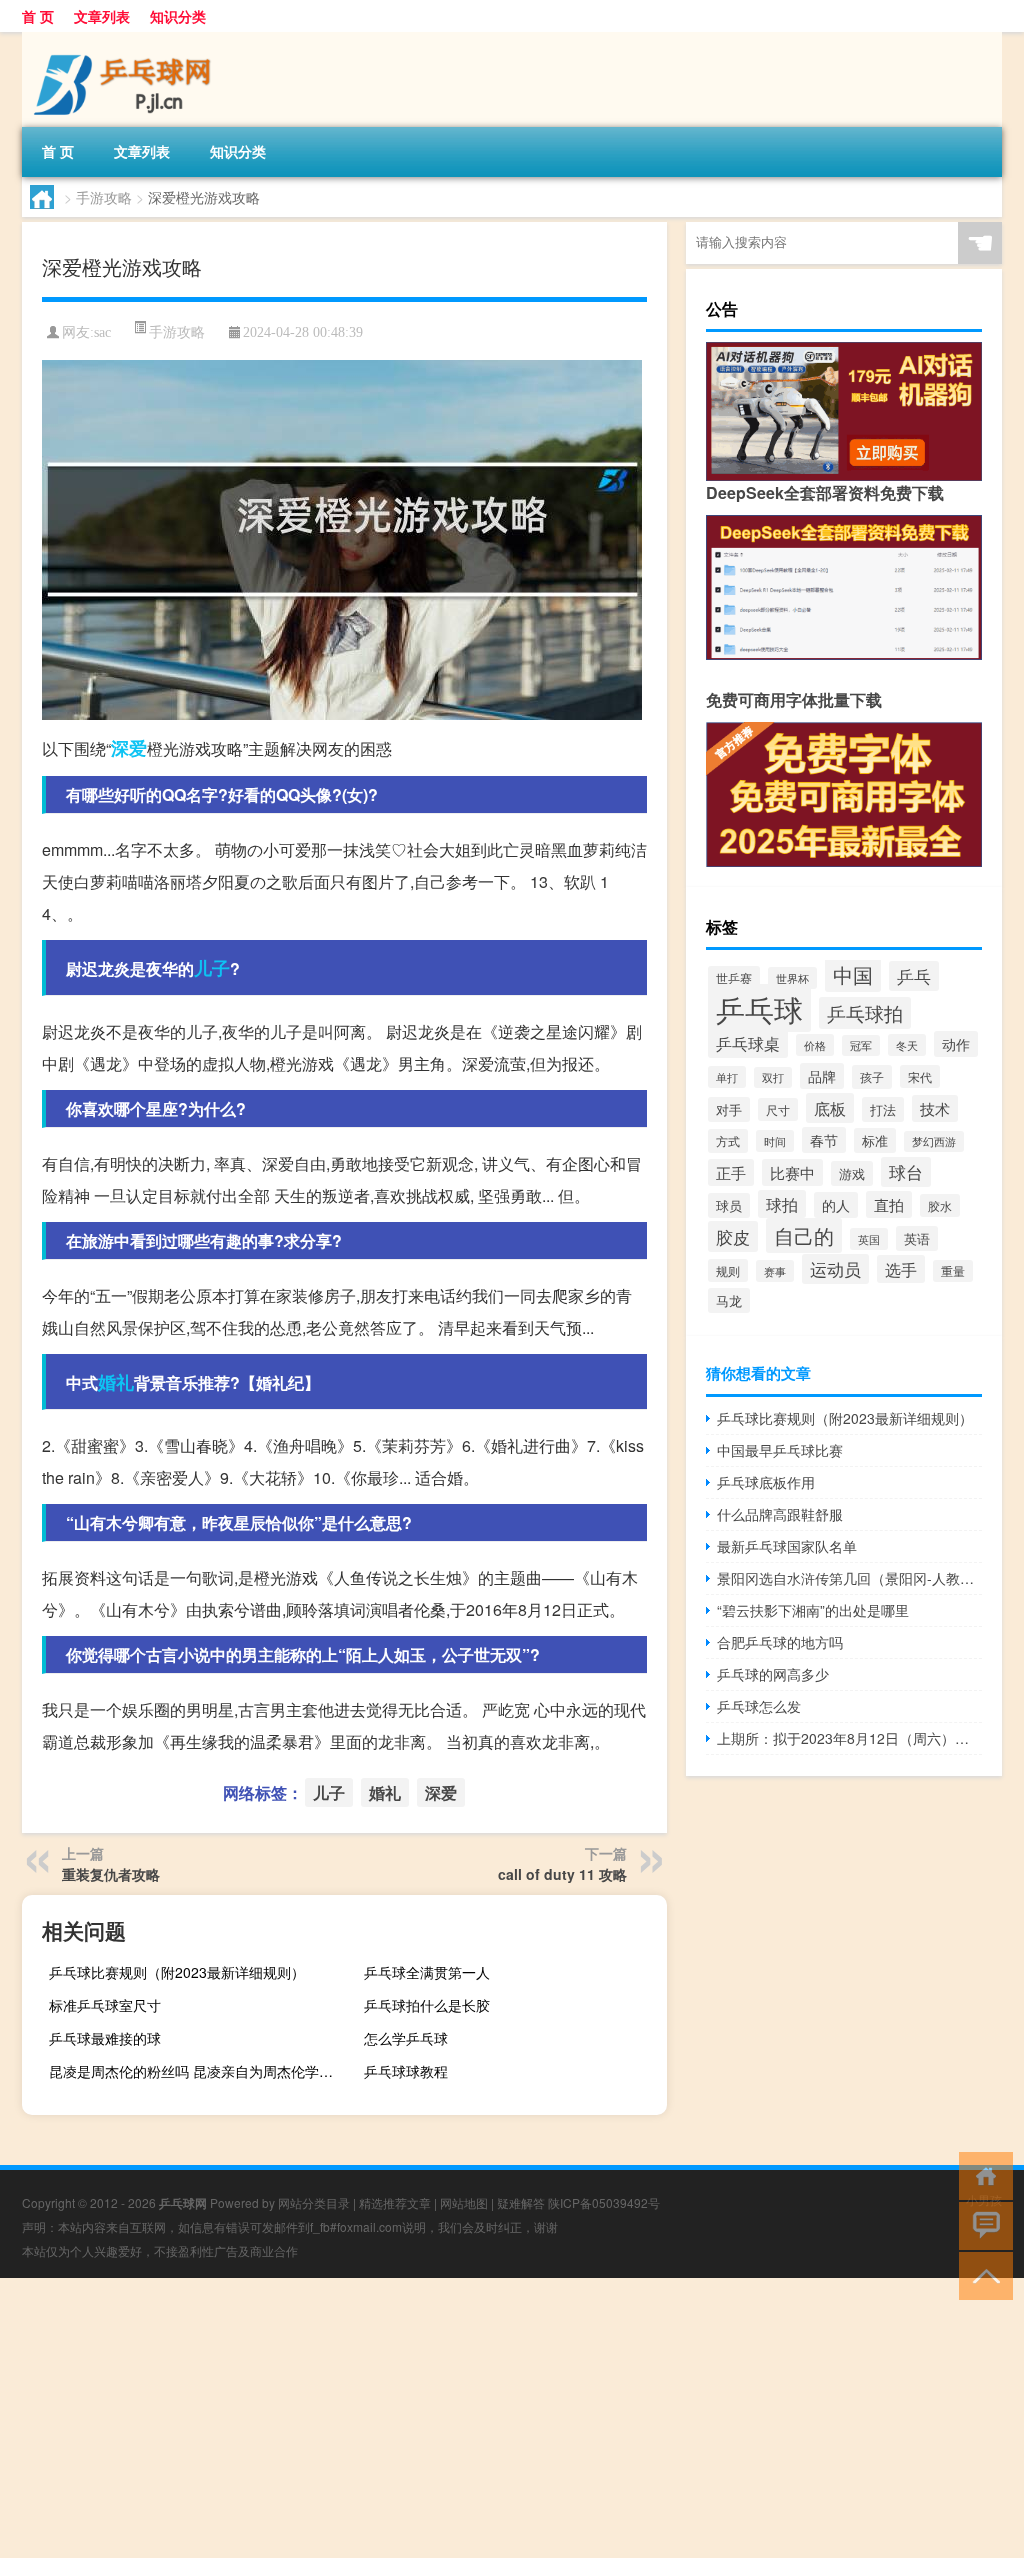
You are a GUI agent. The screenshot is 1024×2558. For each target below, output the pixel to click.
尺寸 (778, 1109)
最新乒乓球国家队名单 (787, 1546)
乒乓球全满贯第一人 (427, 1972)
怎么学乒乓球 (406, 2038)
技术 (935, 1108)
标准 (875, 1140)
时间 (775, 1141)
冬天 (907, 1045)
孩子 (872, 1077)
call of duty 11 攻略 (562, 1874)
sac (102, 332)
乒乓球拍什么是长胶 (427, 2005)
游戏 (852, 1173)
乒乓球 (759, 1008)
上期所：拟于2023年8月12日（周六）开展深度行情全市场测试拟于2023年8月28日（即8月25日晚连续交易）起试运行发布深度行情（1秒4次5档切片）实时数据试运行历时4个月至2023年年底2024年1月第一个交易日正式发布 (849, 1738)
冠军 (861, 1045)
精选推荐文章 (395, 2202)
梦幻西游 (934, 1141)
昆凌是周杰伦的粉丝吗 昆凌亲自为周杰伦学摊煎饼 (198, 2071)
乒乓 (914, 976)
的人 (836, 1205)
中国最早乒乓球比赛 (780, 1450)
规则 (728, 1270)
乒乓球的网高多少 (773, 1674)
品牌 (822, 1076)
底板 (830, 1108)
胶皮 (733, 1236)
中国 (853, 974)
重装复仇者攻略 (111, 1874)
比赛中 (792, 1172)
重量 (953, 1271)
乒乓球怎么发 (759, 1706)
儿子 (212, 968)
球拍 (782, 1204)
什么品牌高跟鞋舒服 (780, 1514)
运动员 (835, 1269)
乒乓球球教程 (406, 2071)
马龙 (729, 1300)
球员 (729, 1205)
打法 (883, 1109)
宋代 (920, 1076)
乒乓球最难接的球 (105, 2038)
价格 (815, 1045)
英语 (917, 1238)
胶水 (940, 1205)
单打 (727, 1077)
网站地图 (464, 2202)
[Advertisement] (512, 2418)
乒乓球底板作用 (766, 1482)
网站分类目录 (314, 2202)
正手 (731, 1172)
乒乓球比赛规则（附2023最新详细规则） (177, 1972)
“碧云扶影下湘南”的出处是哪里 (813, 1610)
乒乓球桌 (748, 1043)
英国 (869, 1239)
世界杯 (792, 978)
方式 (728, 1141)
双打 (773, 1077)
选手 (901, 1269)
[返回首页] (981, 2174)
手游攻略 (104, 197)
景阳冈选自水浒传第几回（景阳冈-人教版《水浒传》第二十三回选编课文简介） (849, 1578)
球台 (906, 1172)
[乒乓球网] (127, 39)
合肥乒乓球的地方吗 (780, 1642)
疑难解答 (521, 2202)
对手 (729, 1109)
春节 (824, 1140)
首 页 (38, 16)
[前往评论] (981, 2224)
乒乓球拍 (865, 1013)
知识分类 (178, 16)
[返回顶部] (981, 2274)
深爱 (129, 748)
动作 (956, 1044)
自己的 (804, 1235)
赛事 (775, 1271)
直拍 (889, 1204)
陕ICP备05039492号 (604, 2202)
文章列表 (102, 16)
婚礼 (116, 1382)
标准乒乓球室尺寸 (105, 2005)
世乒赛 (734, 977)
